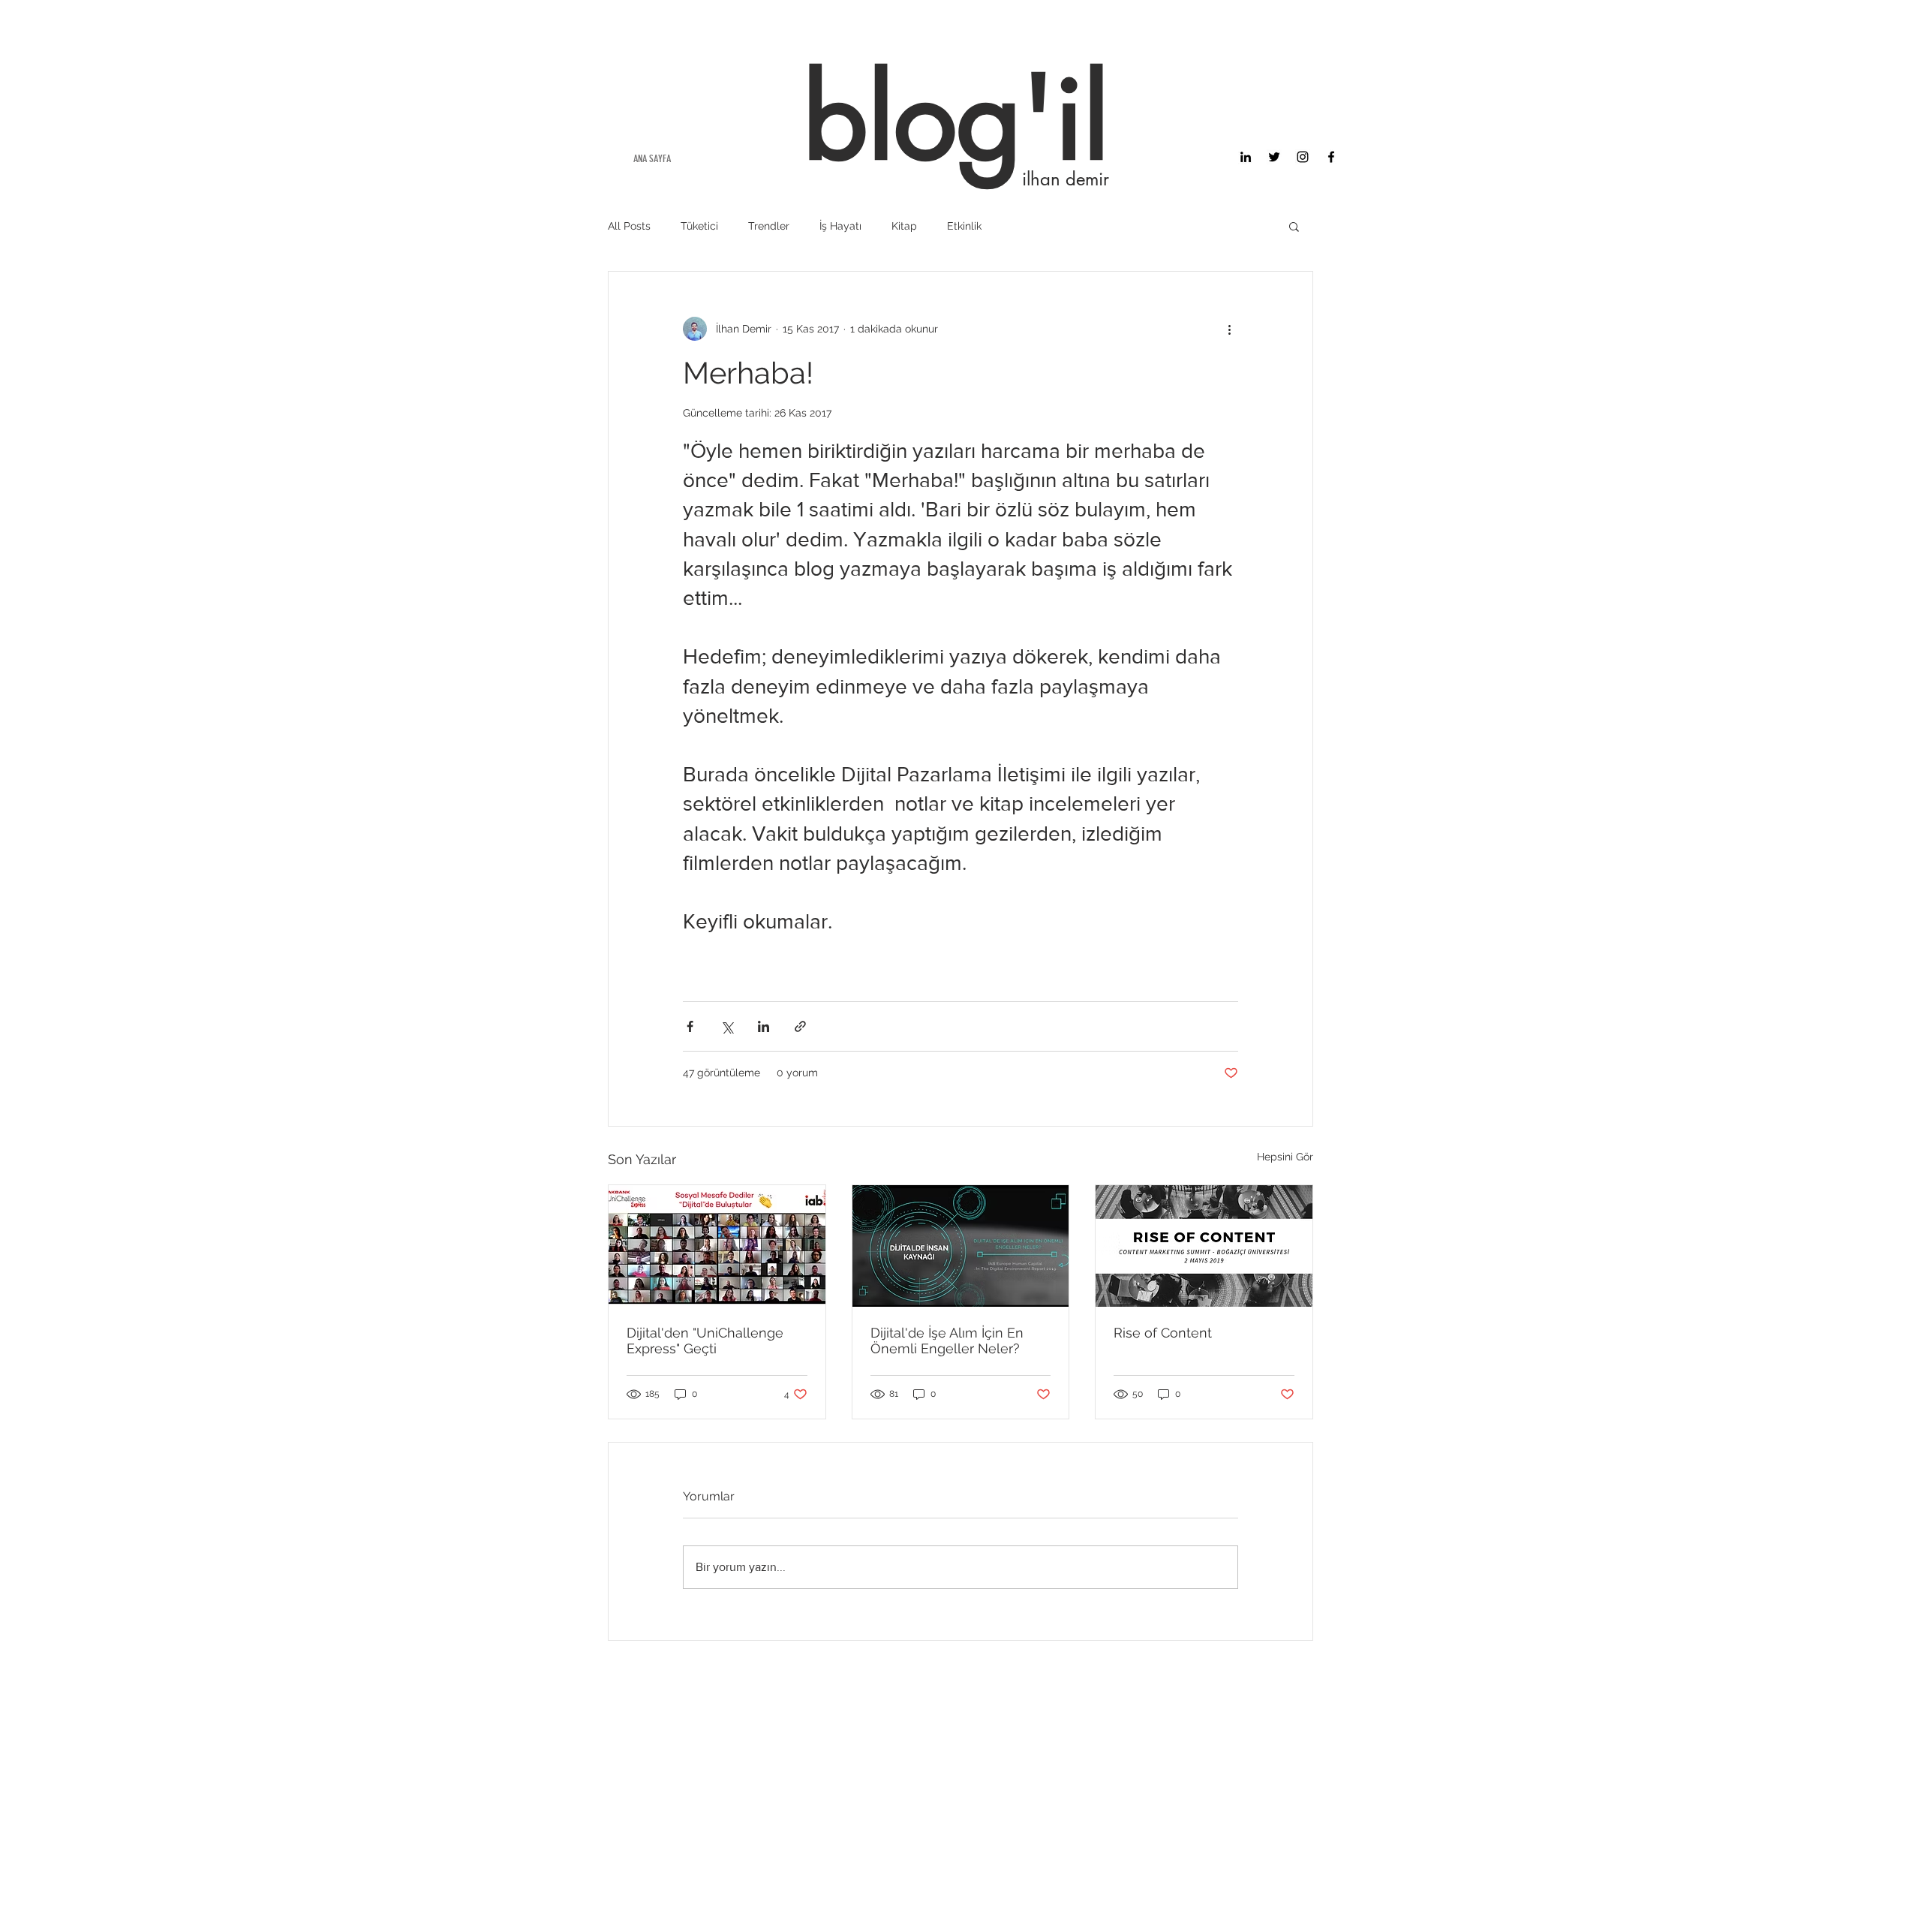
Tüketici (699, 226)
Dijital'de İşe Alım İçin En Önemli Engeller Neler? (947, 1341)
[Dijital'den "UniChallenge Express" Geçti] (717, 1246)
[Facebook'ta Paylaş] (690, 1026)
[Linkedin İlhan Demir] (1246, 157)
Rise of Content (1163, 1333)
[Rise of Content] (1204, 1246)
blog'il (956, 118)
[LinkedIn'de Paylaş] (764, 1026)
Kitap (904, 226)
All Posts (629, 226)
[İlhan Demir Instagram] (1303, 157)
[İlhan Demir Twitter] (1274, 157)
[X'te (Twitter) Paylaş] (727, 1026)
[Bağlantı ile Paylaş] (800, 1026)
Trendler (769, 226)
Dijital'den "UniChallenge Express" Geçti (705, 1341)
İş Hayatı (840, 226)
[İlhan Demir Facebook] (1331, 157)
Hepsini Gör (1285, 1157)
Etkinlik (964, 226)
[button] (1294, 226)
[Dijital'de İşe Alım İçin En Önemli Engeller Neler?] (961, 1246)
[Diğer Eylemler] (1229, 329)
